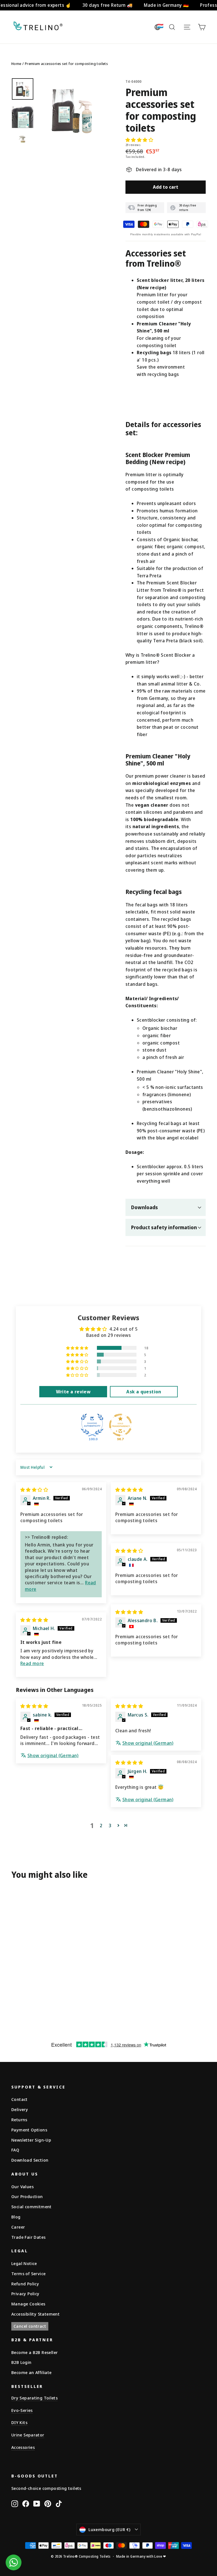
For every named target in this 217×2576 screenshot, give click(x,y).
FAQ (15, 2150)
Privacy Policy (25, 2294)
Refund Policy (25, 2284)
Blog (16, 2217)
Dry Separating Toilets (34, 2398)
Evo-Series (22, 2410)
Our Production (27, 2196)
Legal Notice (24, 2263)
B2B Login (21, 2362)
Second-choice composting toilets (46, 2488)
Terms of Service (28, 2273)
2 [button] (101, 1826)
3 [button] (110, 1826)
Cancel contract (30, 2326)
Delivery (20, 2109)
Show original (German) (53, 1755)
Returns (19, 2120)
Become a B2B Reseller (34, 2352)
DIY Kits (19, 2422)
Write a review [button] (73, 1392)
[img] (34, 1490)
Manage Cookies (28, 2304)
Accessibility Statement (35, 2314)
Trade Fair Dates (28, 2237)
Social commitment (32, 2207)
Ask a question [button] (144, 1392)
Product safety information (164, 1227)
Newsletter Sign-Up (31, 2140)
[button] (139, 140)
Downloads (145, 1207)
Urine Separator (28, 2435)
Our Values (22, 2186)
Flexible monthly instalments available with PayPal (166, 234)
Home (16, 64)
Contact (19, 2099)
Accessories (23, 2447)
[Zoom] (72, 110)
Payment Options (29, 2130)
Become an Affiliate (32, 2372)
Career (18, 2227)
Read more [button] (32, 1663)
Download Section (30, 2160)
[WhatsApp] (14, 2562)
